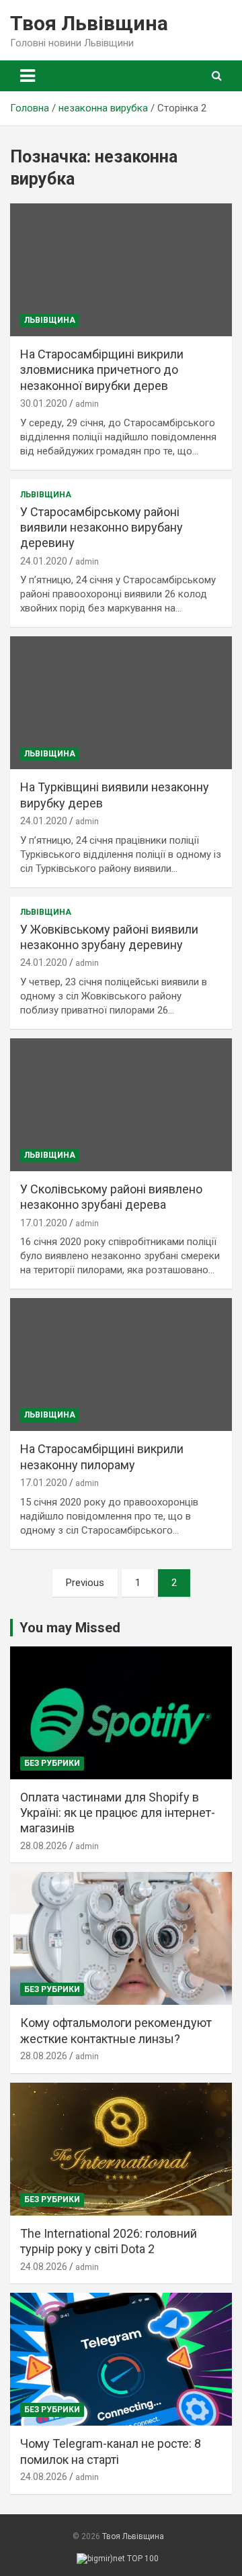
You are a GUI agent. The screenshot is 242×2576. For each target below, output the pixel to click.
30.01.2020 (44, 403)
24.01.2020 (44, 561)
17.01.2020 (44, 1223)
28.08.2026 (44, 1846)
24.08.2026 (44, 2267)
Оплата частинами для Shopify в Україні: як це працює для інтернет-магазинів (118, 1813)
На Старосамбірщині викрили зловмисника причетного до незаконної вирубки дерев (102, 370)
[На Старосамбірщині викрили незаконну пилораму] (121, 1365)
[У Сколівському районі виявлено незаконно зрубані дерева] (121, 1104)
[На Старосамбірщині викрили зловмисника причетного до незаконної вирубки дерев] (121, 269)
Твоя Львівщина (89, 23)
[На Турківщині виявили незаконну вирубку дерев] (121, 703)
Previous (85, 1583)
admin (87, 404)
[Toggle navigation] (28, 76)
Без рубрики (52, 1763)
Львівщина (50, 320)
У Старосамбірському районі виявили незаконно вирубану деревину (102, 528)
